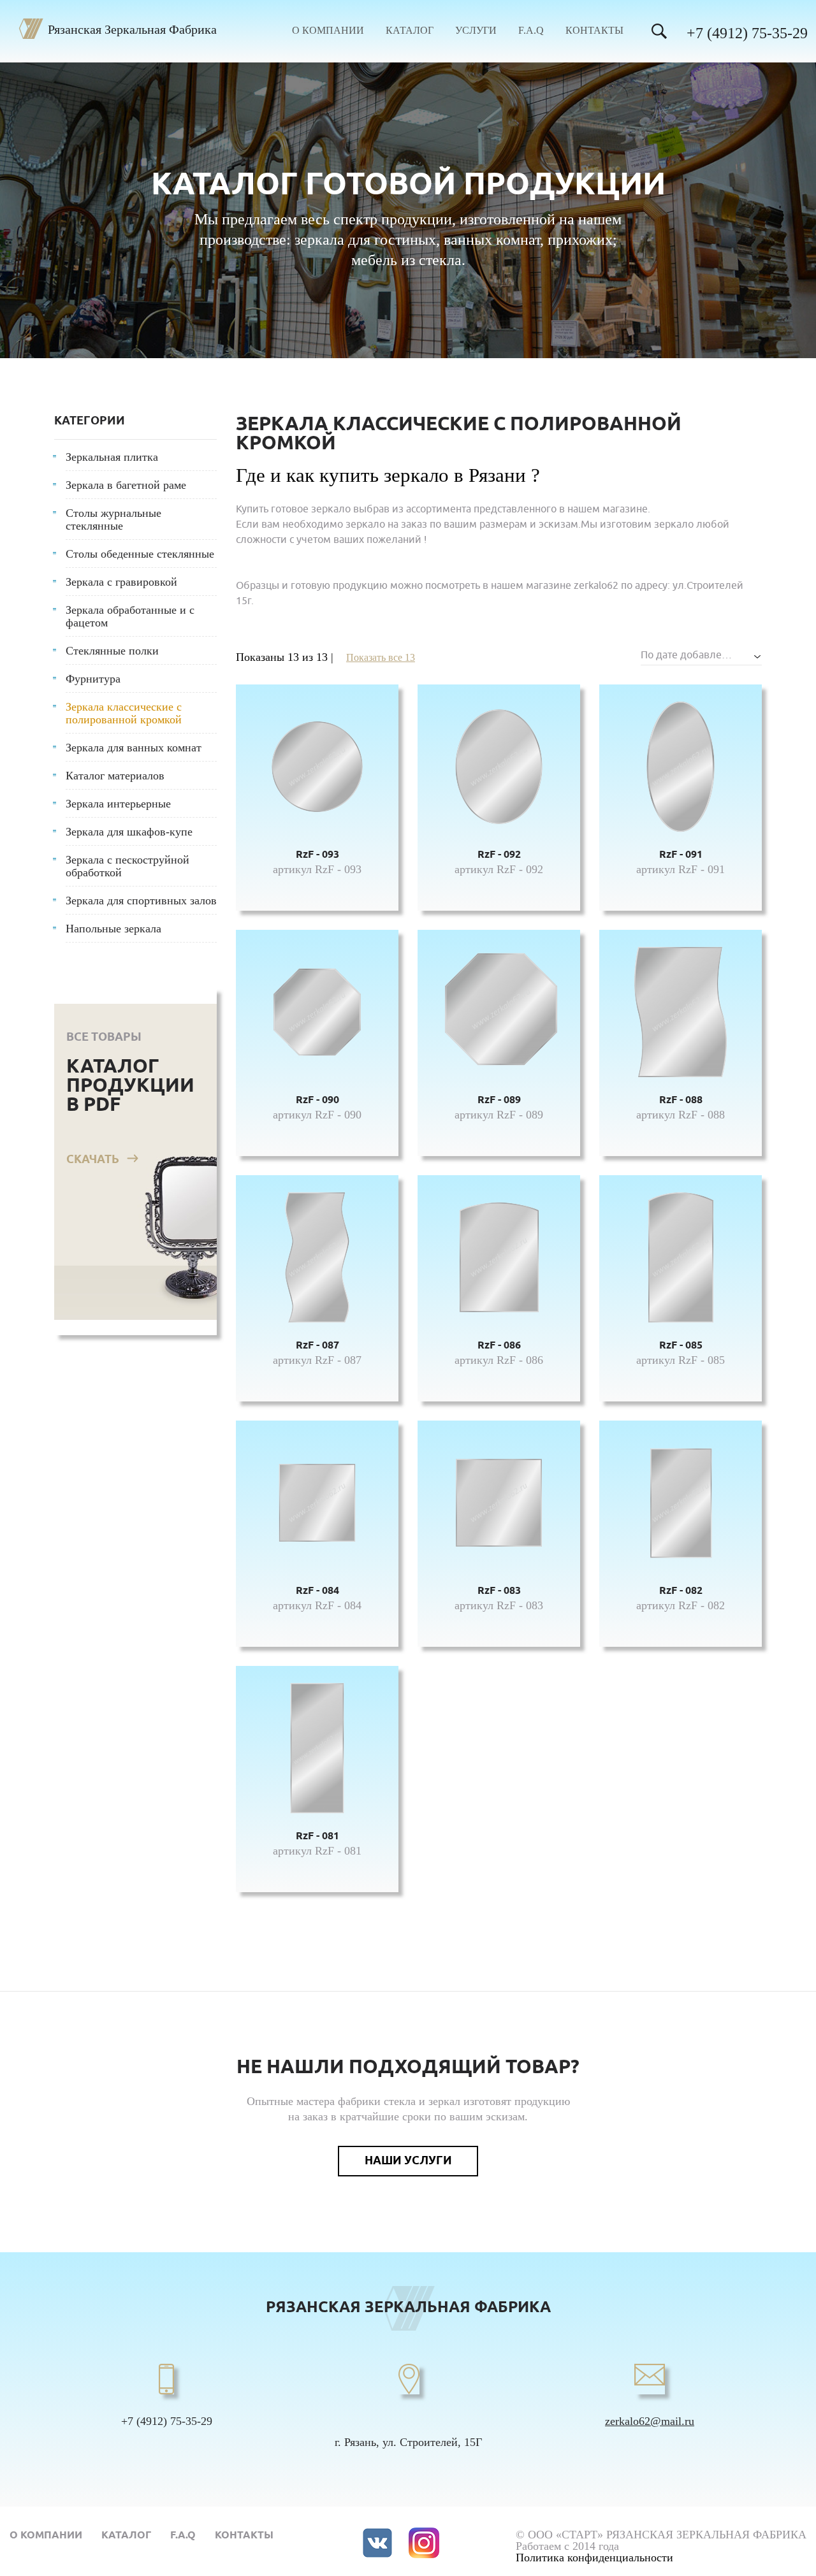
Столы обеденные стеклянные (140, 554)
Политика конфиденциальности (594, 2558)
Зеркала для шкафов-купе (129, 832)
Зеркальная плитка (112, 457)
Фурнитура (93, 679)
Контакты (594, 31)
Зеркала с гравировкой (121, 582)
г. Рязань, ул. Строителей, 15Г (408, 2442)
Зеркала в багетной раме (126, 485)
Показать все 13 (381, 657)
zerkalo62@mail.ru (650, 2421)
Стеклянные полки (112, 651)
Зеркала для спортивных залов (141, 901)
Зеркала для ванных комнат (134, 748)
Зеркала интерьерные (118, 804)
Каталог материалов (115, 776)
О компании (328, 31)
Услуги (476, 31)
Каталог (410, 31)
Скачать (93, 1160)
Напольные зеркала (113, 929)
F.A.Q (531, 31)
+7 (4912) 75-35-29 (747, 33)
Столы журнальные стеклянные (113, 519)
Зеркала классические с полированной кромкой (124, 713)
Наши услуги (408, 2161)
